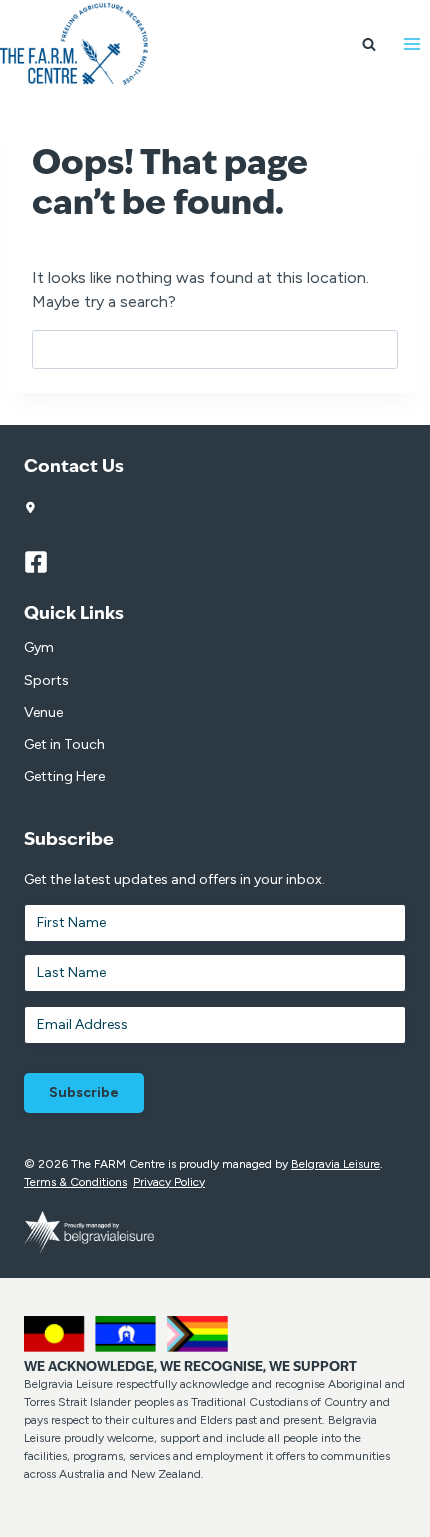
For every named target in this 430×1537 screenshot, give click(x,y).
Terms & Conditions (75, 1182)
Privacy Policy (169, 1182)
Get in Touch (64, 744)
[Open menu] (411, 44)
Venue (43, 712)
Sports (46, 680)
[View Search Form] (369, 44)
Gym (39, 647)
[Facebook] (45, 562)
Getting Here (64, 776)
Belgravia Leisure (335, 1164)
